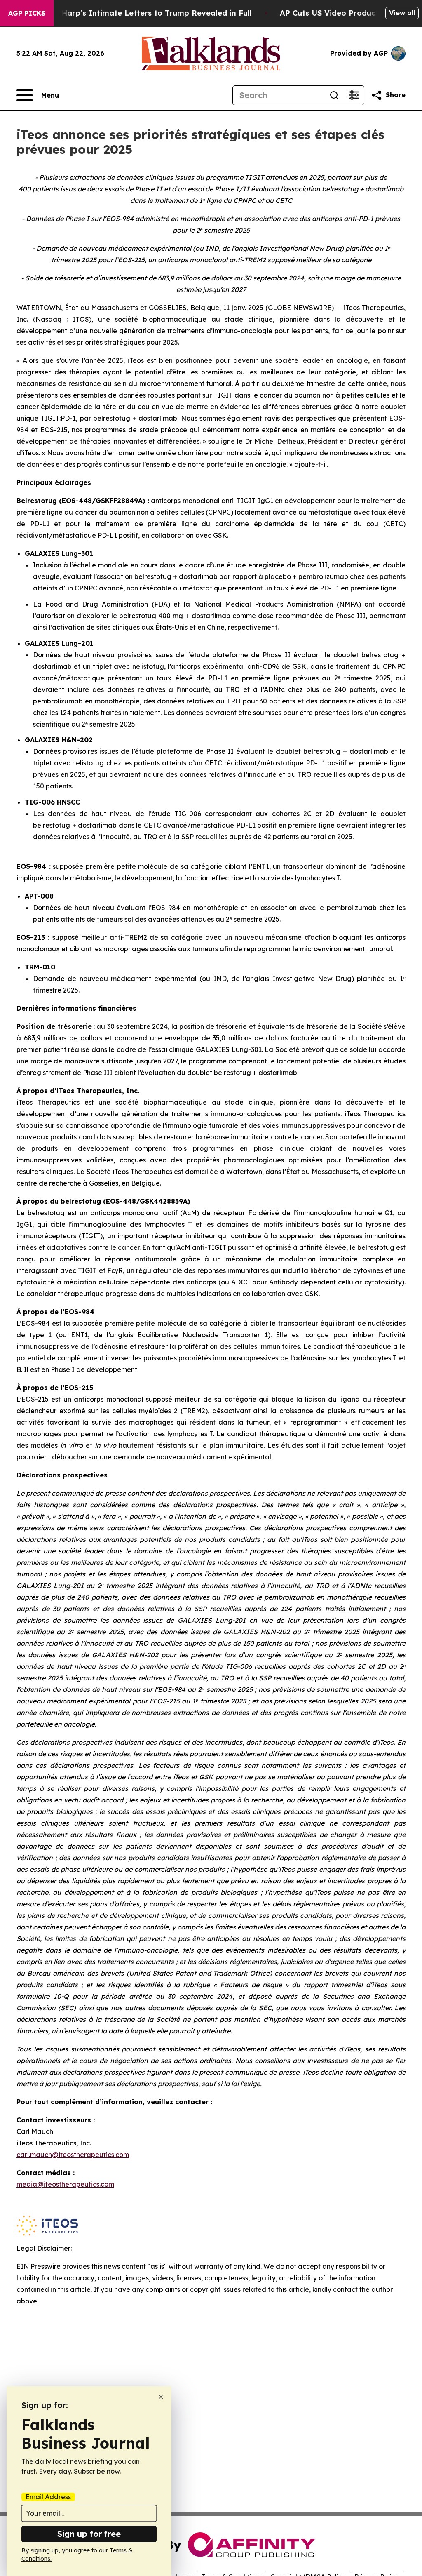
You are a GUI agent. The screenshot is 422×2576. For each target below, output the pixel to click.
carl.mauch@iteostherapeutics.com (73, 2155)
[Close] (161, 2397)
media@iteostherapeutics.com (65, 2184)
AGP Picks (27, 13)
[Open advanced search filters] (354, 95)
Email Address (48, 2497)
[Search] (334, 95)
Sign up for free (89, 2534)
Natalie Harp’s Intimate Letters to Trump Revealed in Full (141, 13)
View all (402, 13)
